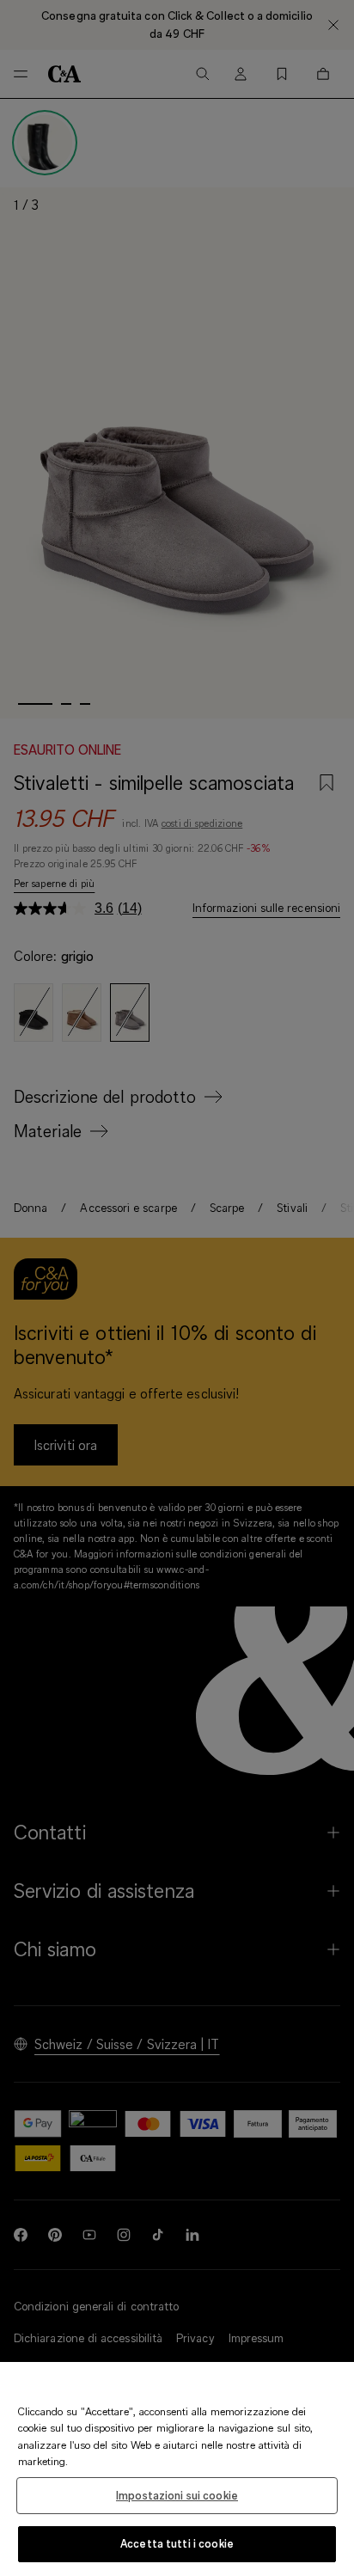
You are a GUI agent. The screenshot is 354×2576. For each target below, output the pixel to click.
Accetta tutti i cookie (177, 2543)
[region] (177, 2469)
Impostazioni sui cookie (177, 2495)
